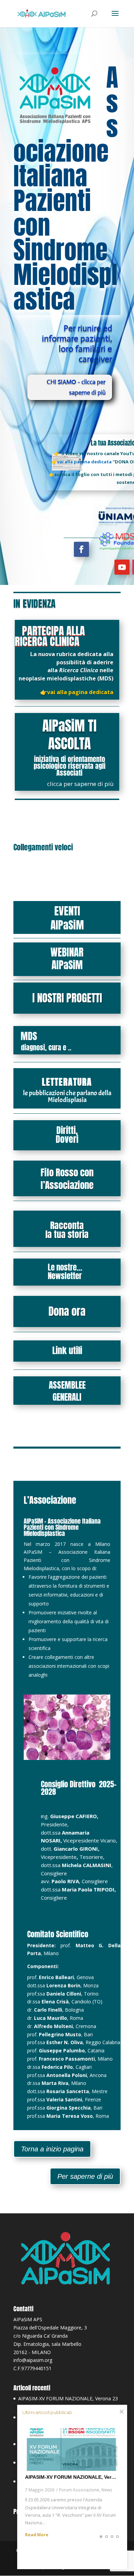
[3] (118, 2540)
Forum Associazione (79, 2490)
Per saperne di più (85, 2176)
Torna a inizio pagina (52, 2149)
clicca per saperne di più (80, 784)
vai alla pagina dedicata (80, 692)
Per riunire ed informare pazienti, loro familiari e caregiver (77, 344)
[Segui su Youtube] (122, 567)
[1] (107, 2540)
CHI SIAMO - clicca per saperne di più (76, 387)
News (107, 2490)
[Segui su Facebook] (81, 549)
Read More (37, 2535)
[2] (112, 2540)
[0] (101, 2540)
